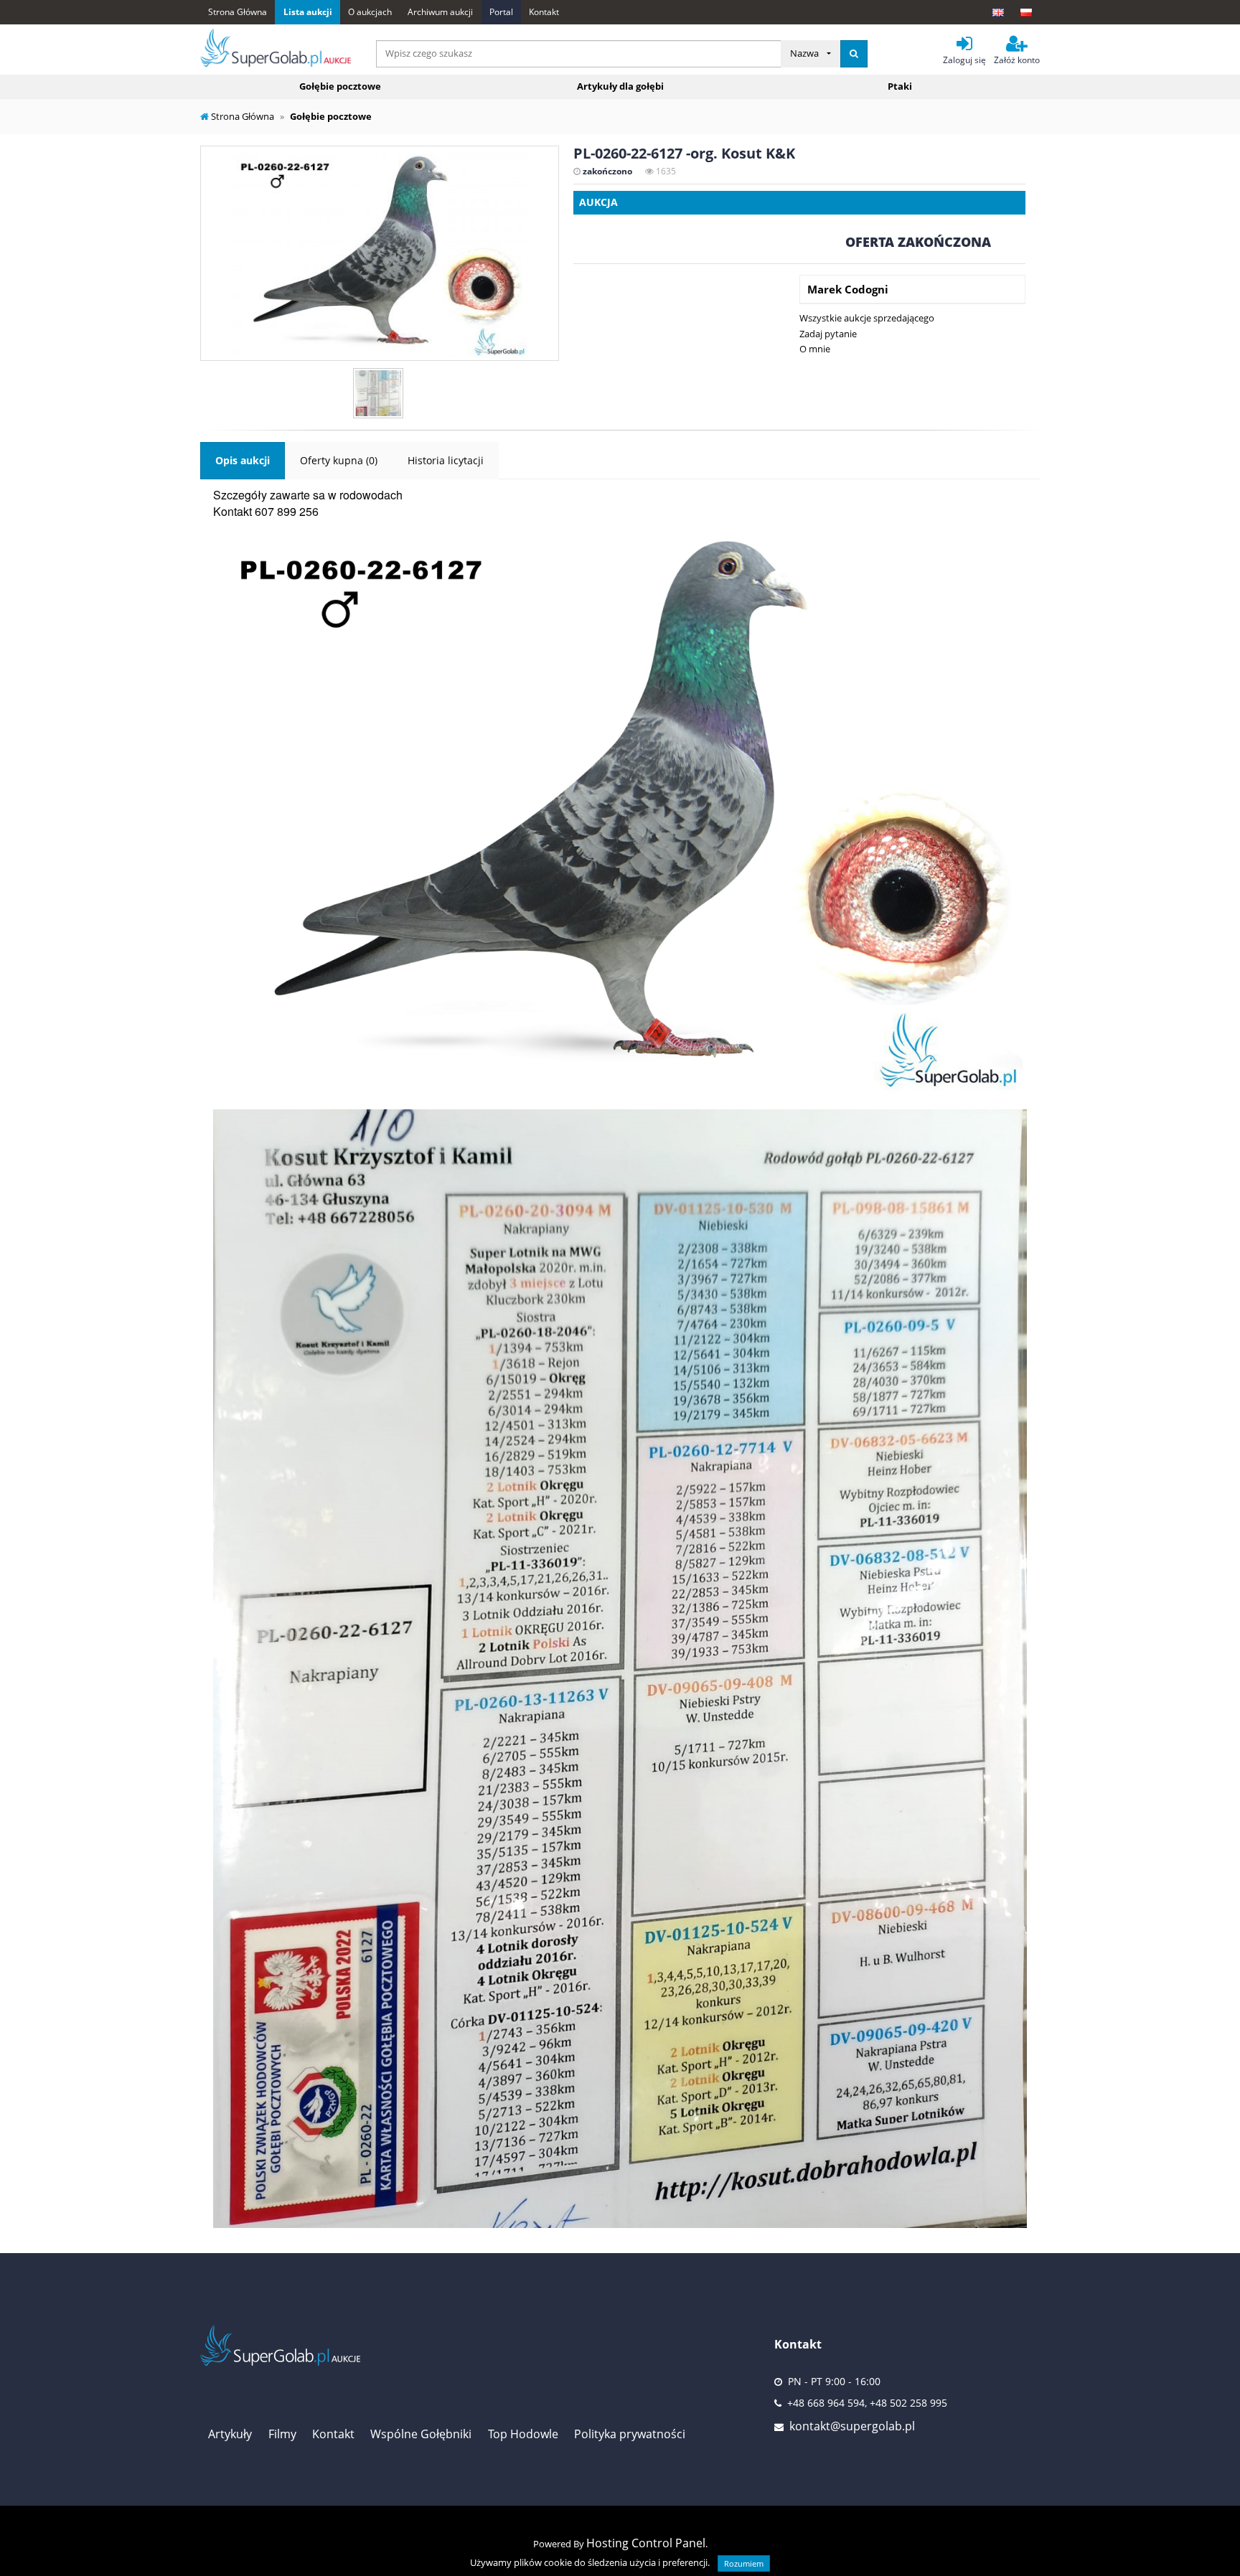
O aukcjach (370, 12)
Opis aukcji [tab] (243, 460)
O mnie (815, 349)
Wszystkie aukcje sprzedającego (867, 318)
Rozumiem (744, 2563)
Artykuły (230, 2434)
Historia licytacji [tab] (446, 460)
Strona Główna (238, 12)
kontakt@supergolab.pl (852, 2426)
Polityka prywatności (630, 2434)
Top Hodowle (523, 2434)
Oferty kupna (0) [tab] (339, 460)
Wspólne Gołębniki (421, 2434)
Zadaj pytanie (828, 334)
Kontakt (544, 12)
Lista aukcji (308, 12)
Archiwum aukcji (440, 12)
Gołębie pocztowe (340, 86)
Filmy (282, 2434)
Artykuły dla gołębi (620, 86)
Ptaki (900, 86)
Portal (501, 12)
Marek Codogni (848, 289)
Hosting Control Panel (646, 2543)
